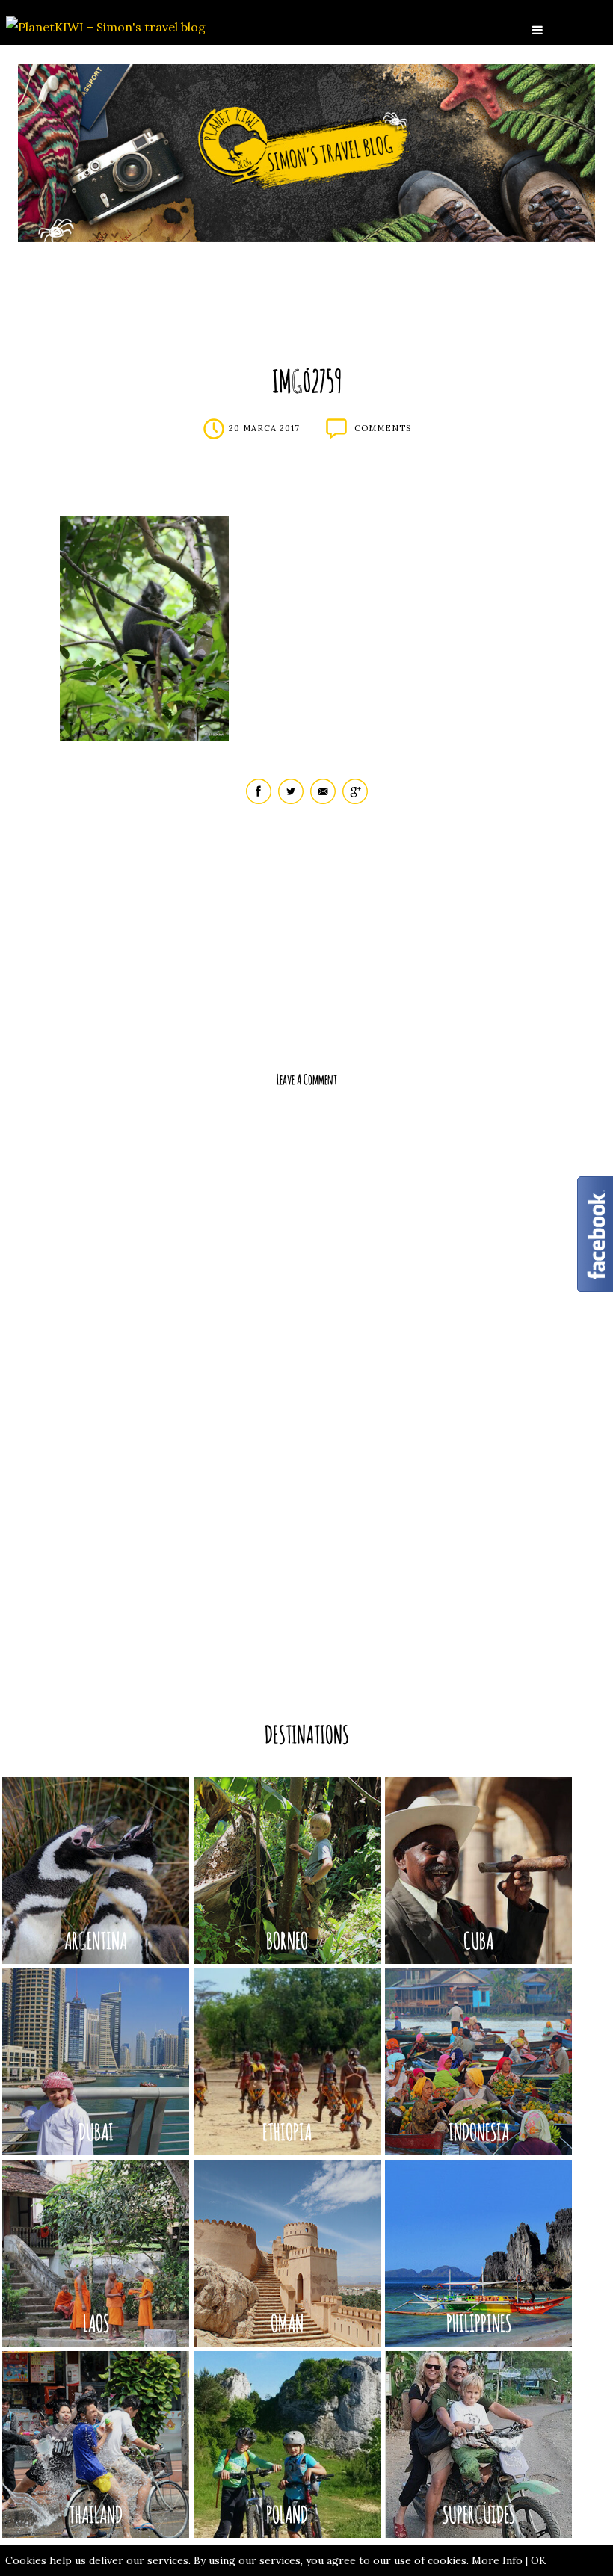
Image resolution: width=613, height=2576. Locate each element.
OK (539, 2560)
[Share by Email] (323, 801)
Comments (383, 428)
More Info (497, 2560)
